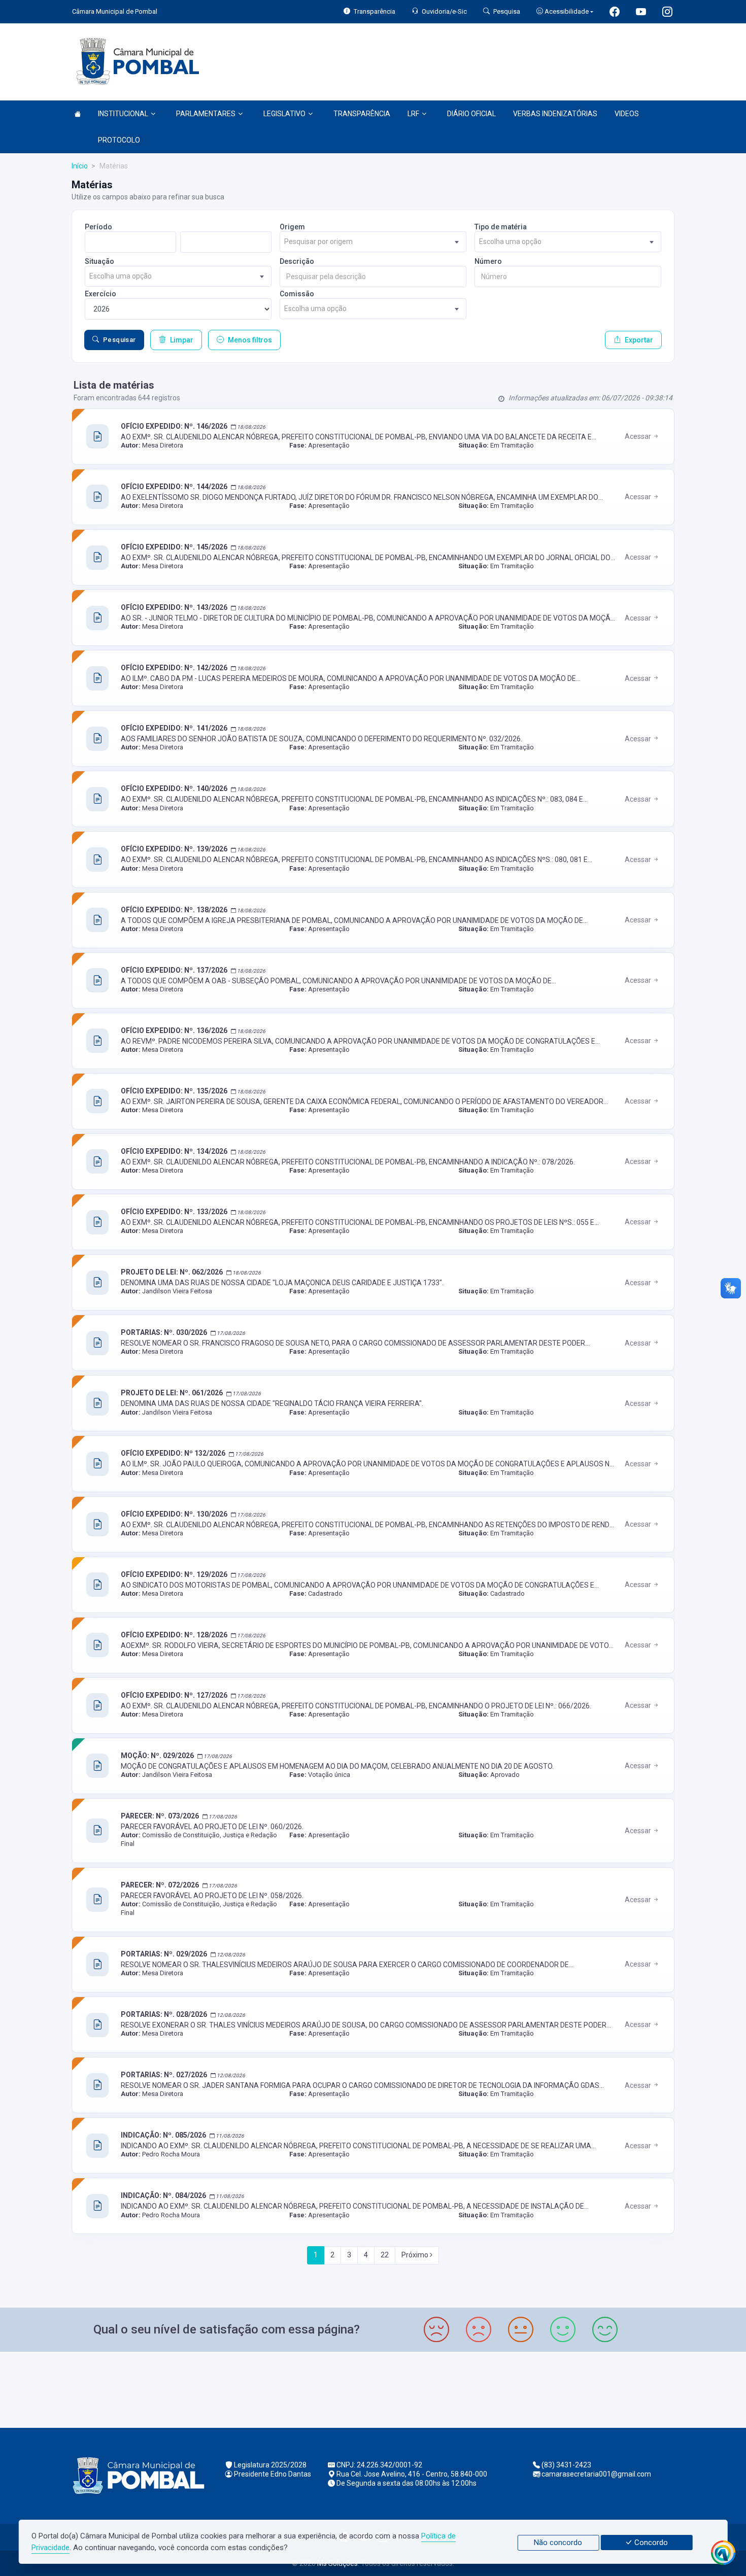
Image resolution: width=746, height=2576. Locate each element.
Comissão (297, 294)
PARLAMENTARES (206, 114)
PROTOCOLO (119, 140)
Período (98, 227)
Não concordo (558, 2543)
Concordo (650, 2543)
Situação (99, 261)
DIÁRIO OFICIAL (471, 114)
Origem (292, 227)
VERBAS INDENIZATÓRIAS (555, 114)
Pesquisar (120, 340)
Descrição (297, 261)
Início (80, 166)
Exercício (100, 294)
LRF (413, 114)
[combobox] (373, 242)
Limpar (182, 340)
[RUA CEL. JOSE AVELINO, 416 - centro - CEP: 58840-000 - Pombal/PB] (373, 2389)
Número (488, 261)
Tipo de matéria (501, 227)
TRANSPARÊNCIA (362, 114)
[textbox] (373, 242)
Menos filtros (250, 340)
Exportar (639, 340)
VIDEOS (627, 114)
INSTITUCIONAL (123, 114)
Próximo (416, 2255)
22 (385, 2255)
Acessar (639, 436)
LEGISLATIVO (284, 114)
